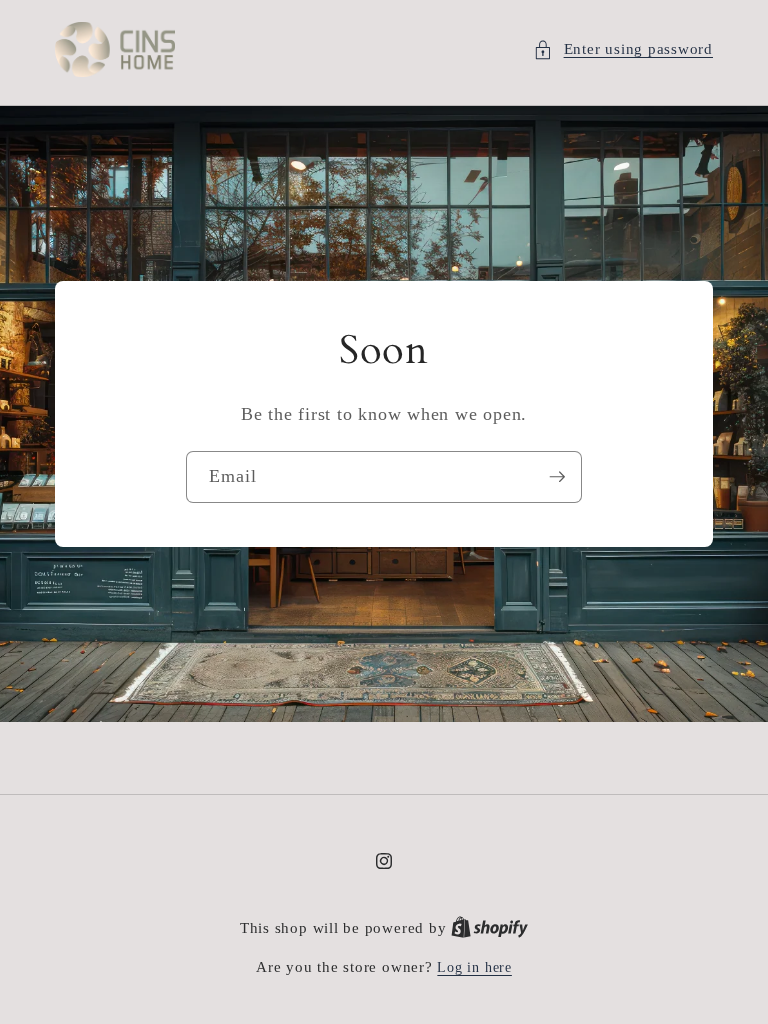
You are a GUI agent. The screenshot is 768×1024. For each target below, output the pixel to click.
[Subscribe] (557, 477)
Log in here (474, 967)
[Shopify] (489, 928)
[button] (623, 49)
